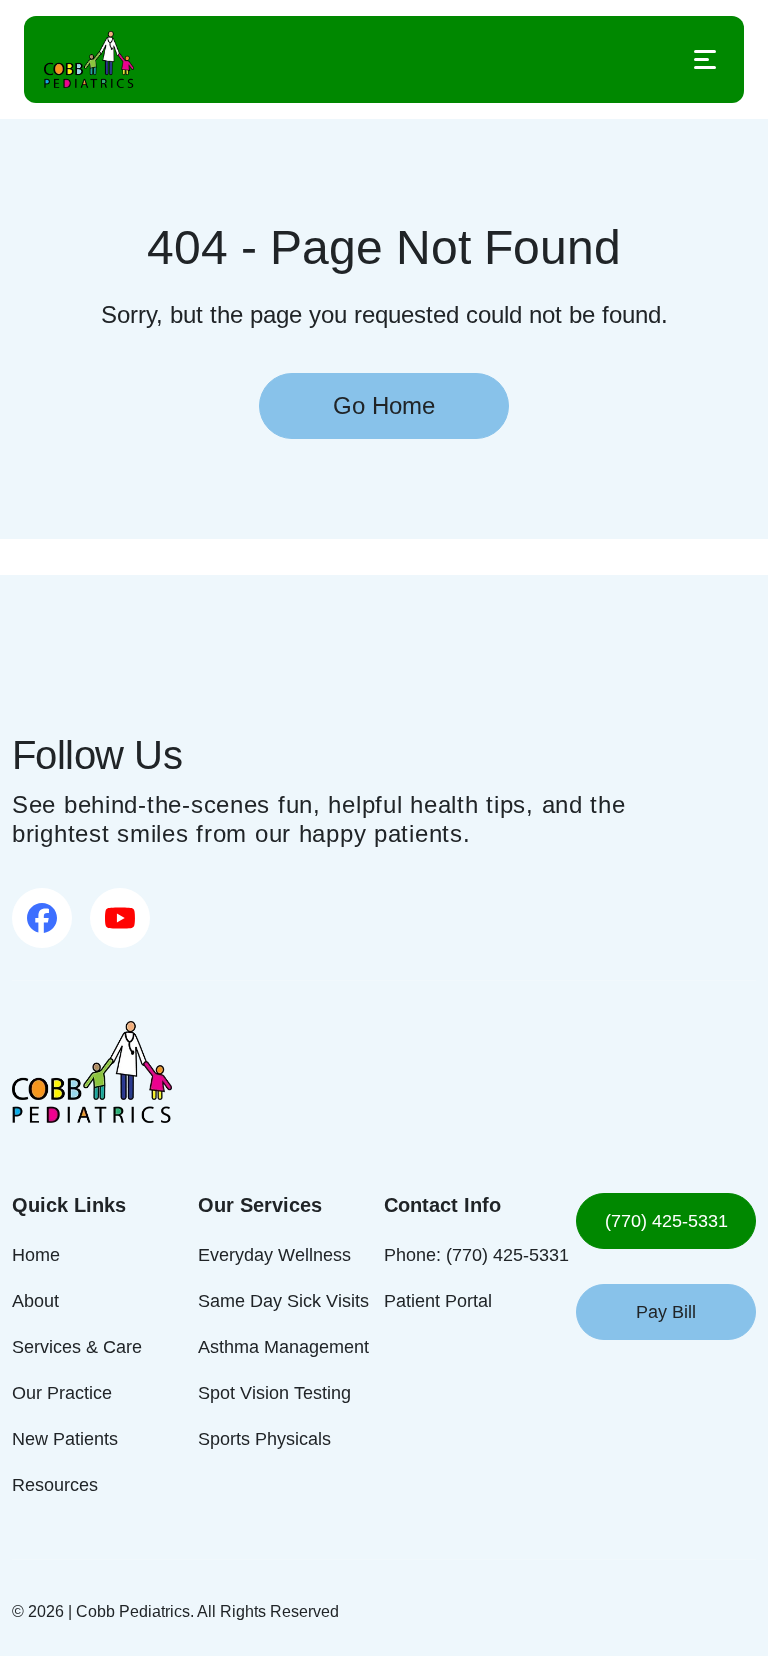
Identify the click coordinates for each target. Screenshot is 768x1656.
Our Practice (63, 1392)
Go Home (384, 405)
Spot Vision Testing (273, 1392)
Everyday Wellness (271, 1254)
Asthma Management (282, 1346)
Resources (55, 1484)
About (37, 1300)
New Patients (64, 1438)
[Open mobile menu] (705, 59)
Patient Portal (439, 1300)
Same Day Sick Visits (278, 1300)
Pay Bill (666, 1311)
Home (35, 1254)
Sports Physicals (263, 1438)
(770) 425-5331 (666, 1220)
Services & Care (75, 1346)
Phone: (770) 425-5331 (474, 1254)
